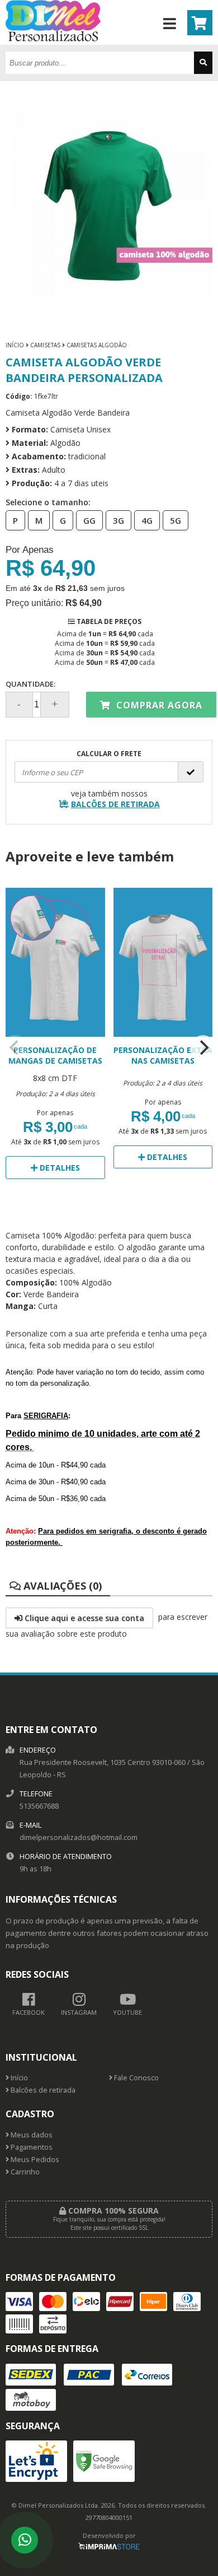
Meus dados (31, 2135)
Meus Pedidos (34, 2160)
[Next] (203, 1047)
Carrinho (24, 2172)
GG (89, 520)
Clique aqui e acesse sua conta (83, 1618)
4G (147, 520)
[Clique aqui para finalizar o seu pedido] (200, 23)
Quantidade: (30, 684)
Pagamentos (31, 2147)
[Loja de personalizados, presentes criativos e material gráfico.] (53, 38)
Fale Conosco (136, 2078)
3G (119, 520)
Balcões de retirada (42, 2090)
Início (15, 345)
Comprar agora (158, 705)
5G (176, 520)
